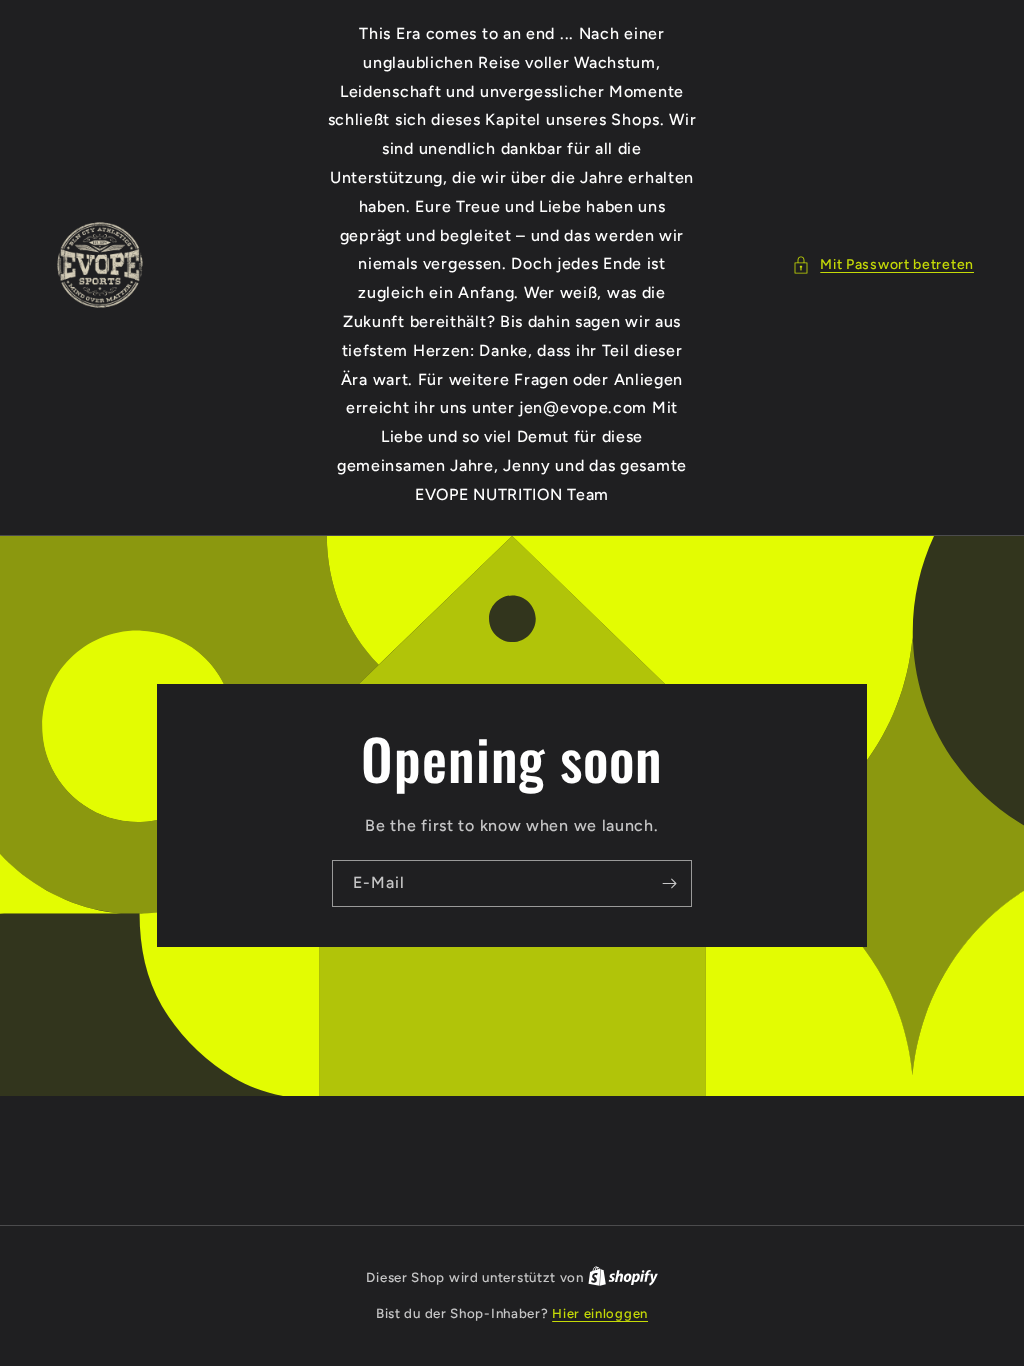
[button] (883, 264)
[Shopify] (623, 1277)
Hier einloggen (600, 1313)
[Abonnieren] (669, 883)
